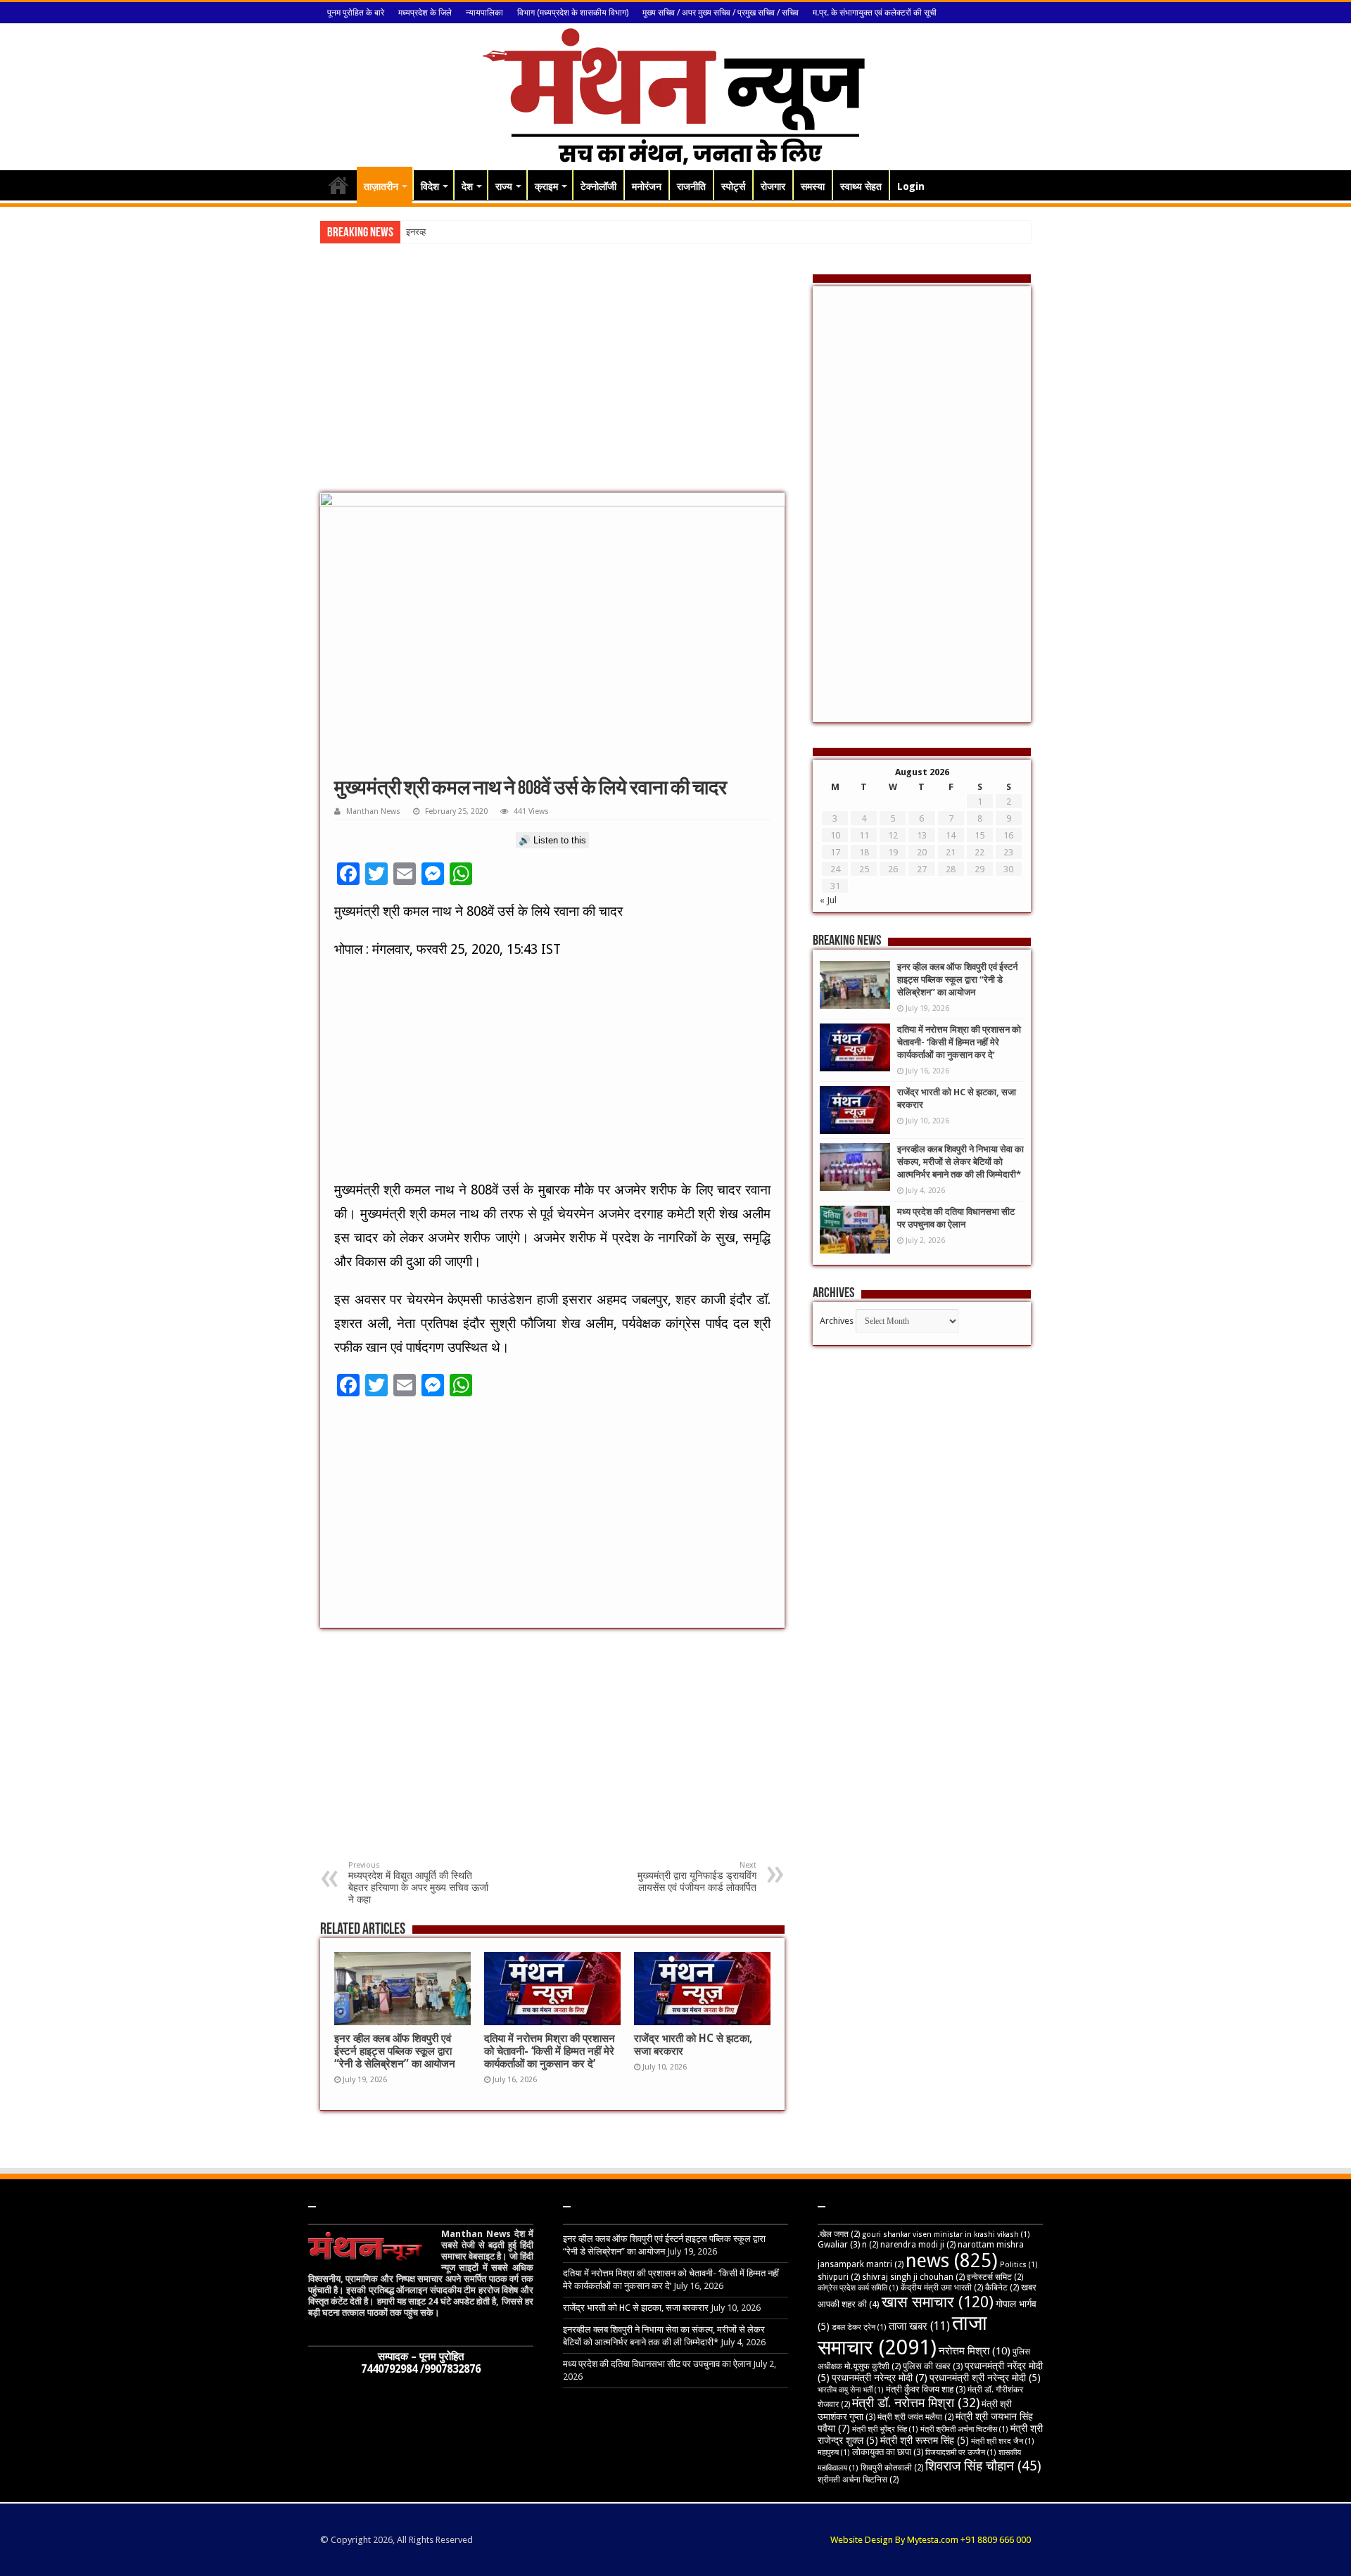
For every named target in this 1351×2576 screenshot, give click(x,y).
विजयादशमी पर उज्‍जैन (961, 2453)
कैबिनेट (1002, 2288)
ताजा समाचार (902, 2335)
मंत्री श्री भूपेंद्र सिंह (885, 2429)
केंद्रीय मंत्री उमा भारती (942, 2288)
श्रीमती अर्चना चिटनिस (858, 2480)
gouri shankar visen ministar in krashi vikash (946, 2234)
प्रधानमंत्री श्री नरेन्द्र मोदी (985, 2378)
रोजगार (773, 186)
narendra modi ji (918, 2245)
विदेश (430, 186)
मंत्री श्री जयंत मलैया (915, 2417)
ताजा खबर (919, 2326)
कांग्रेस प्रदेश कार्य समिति (858, 2288)
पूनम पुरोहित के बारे (356, 13)
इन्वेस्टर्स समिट (995, 2277)
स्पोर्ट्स (733, 186)
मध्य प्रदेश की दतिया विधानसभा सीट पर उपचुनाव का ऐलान (657, 2364)
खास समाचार (938, 2302)
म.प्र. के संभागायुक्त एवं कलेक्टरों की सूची (875, 13)
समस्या (813, 186)
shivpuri (839, 2277)
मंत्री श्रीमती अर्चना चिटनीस (964, 2429)
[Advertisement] (552, 380)
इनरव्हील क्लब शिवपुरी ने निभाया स (461, 232)
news (952, 2261)
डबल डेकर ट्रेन (859, 2327)
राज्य (504, 186)
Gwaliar (839, 2244)
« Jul (828, 900)
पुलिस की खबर (933, 2366)
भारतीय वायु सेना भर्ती (851, 2390)
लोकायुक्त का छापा (888, 2452)
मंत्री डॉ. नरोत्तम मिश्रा (916, 2403)
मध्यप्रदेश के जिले (425, 13)
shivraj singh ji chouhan (913, 2277)
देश (467, 186)
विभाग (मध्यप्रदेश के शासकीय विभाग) (573, 13)
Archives (837, 1321)
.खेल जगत (839, 2234)
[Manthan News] (676, 94)
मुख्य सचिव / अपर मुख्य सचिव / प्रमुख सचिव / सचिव (721, 13)
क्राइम (546, 186)
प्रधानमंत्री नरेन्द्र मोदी (880, 2378)
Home (338, 185)
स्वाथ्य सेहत (861, 186)
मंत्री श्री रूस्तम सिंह (925, 2440)
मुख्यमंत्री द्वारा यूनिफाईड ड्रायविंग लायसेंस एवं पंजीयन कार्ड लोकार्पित (697, 1877)
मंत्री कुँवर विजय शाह (926, 2389)
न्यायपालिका (484, 13)
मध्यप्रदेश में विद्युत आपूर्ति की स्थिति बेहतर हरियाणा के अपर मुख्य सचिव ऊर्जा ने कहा (418, 1883)
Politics (1019, 2265)
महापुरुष (834, 2453)
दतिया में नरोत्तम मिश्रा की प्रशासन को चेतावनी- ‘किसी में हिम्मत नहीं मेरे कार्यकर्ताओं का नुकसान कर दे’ (550, 2051)
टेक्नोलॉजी (598, 186)
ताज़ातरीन (381, 186)
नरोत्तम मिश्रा (975, 2351)
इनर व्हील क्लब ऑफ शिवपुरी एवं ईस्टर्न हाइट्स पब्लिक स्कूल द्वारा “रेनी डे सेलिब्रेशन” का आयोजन (395, 2051)
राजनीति (691, 186)
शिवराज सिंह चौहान (983, 2466)
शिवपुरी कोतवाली (892, 2468)
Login (911, 186)
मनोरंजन (647, 186)
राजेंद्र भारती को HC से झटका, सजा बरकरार (636, 2308)
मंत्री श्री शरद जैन (1003, 2441)
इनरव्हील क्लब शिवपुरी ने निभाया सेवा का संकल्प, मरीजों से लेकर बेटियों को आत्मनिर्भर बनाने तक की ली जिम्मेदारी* (960, 1162)
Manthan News (373, 811)
